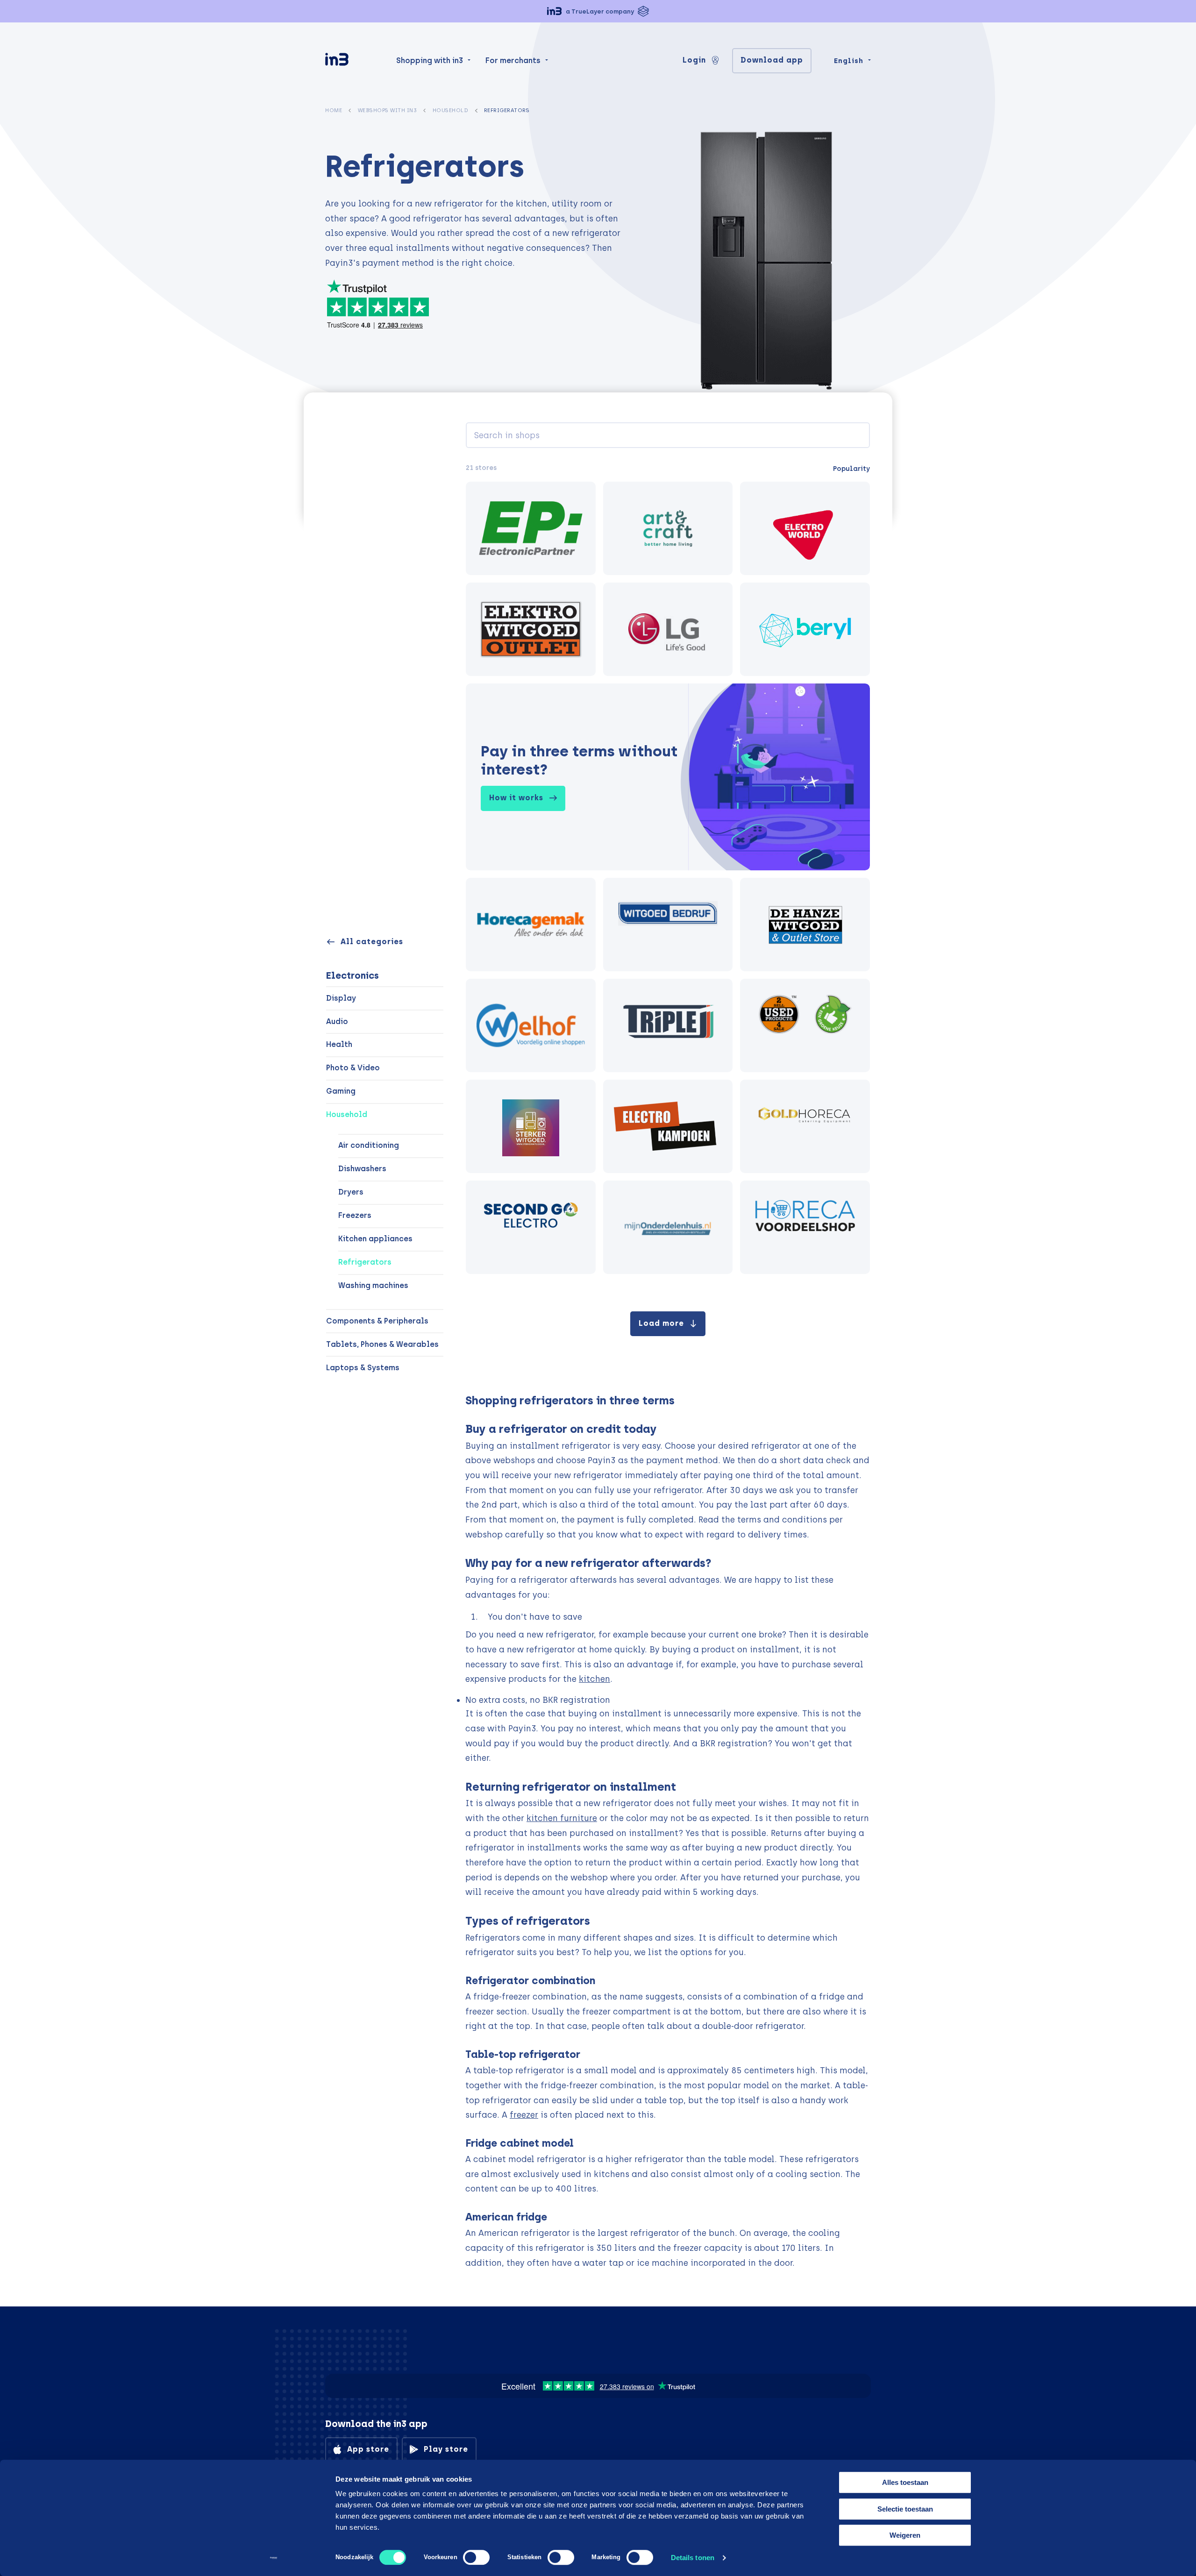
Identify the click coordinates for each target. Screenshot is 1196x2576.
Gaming (341, 1091)
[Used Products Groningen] (805, 1025)
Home (334, 110)
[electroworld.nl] (805, 528)
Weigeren (905, 2535)
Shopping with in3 (430, 60)
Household (451, 110)
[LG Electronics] (668, 629)
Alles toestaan (905, 2482)
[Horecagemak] (531, 925)
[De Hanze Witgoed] (805, 925)
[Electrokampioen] (668, 1126)
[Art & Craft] (668, 528)
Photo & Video (353, 1068)
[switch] (476, 2557)
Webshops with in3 (388, 110)
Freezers (355, 1215)
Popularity (851, 469)
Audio (337, 1021)
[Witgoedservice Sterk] (531, 1126)
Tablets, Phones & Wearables (382, 1344)
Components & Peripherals (377, 1321)
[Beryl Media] (805, 629)
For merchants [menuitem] (513, 60)
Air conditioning (369, 1145)
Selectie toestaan (905, 2509)
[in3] (353, 61)
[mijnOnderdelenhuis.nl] (668, 1227)
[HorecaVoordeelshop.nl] (805, 1227)
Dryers (351, 1192)
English (849, 61)
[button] (598, 11)
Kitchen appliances (375, 1239)
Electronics (352, 975)
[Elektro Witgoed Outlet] (531, 629)
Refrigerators (365, 1262)
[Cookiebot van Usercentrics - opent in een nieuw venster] (274, 2558)
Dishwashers (362, 1169)
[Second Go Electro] (531, 1227)
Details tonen (693, 2558)
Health (339, 1044)
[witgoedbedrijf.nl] (668, 925)
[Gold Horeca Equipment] (805, 1126)
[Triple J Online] (668, 1025)
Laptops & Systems (363, 1368)
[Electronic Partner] (531, 528)
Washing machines (373, 1285)
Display (341, 998)
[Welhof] (531, 1025)
